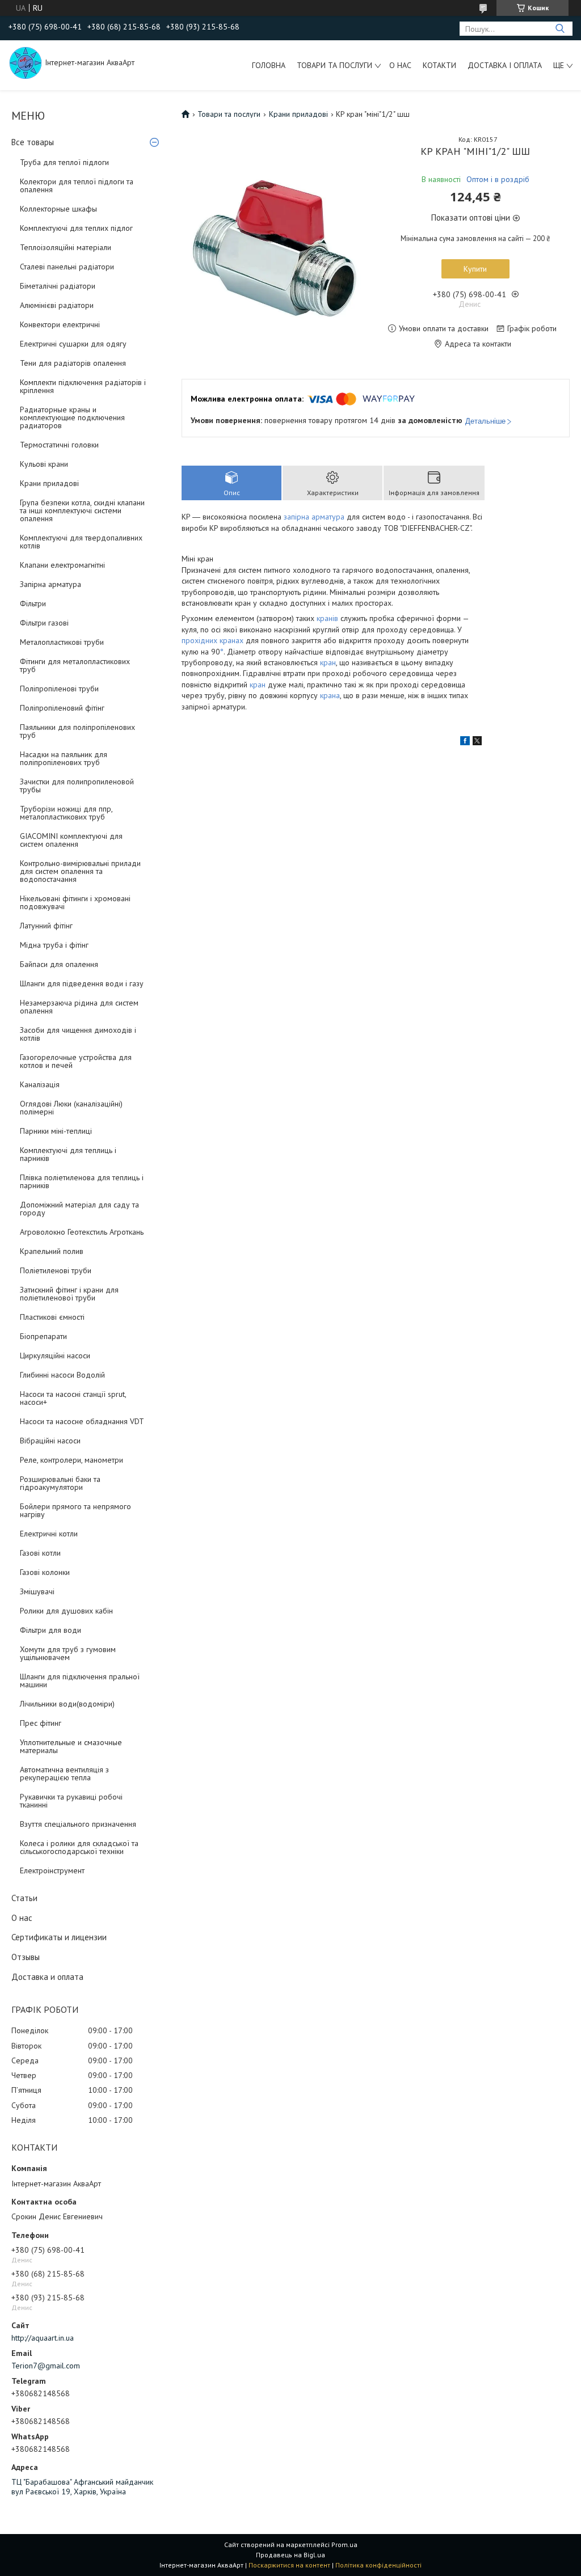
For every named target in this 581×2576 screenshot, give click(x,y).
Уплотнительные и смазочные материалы (71, 1746)
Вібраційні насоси (50, 1441)
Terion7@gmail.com (46, 2366)
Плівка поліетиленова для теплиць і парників (82, 1181)
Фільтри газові (44, 623)
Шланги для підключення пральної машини (80, 1680)
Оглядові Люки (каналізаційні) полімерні (71, 1108)
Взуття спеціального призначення (78, 1824)
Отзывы (26, 1957)
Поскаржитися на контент (289, 2565)
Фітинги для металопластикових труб (75, 665)
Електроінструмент (52, 1870)
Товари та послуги (334, 65)
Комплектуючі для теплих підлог (76, 228)
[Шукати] (560, 29)
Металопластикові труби (62, 642)
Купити (475, 269)
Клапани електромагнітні (62, 565)
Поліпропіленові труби (59, 689)
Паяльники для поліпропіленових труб (77, 731)
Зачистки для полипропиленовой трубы (77, 786)
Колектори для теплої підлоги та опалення (77, 185)
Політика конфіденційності (378, 2565)
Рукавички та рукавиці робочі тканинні (71, 1801)
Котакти (439, 65)
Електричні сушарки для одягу (73, 344)
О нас (400, 65)
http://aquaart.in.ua (43, 2338)
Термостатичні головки (59, 445)
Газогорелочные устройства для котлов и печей (76, 1061)
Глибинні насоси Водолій (62, 1375)
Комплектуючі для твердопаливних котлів (81, 542)
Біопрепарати (43, 1336)
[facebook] (465, 742)
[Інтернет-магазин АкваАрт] (26, 62)
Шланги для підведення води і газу (82, 983)
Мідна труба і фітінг (54, 945)
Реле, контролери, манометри (71, 1460)
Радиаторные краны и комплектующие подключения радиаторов (72, 417)
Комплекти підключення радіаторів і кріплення (83, 386)
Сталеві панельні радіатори (67, 267)
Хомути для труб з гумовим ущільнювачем (68, 1653)
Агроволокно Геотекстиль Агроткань (82, 1232)
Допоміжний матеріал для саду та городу (79, 1209)
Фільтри (33, 603)
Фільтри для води (50, 1630)
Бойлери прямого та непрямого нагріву (75, 1510)
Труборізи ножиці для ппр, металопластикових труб (66, 813)
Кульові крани (44, 464)
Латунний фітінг (46, 926)
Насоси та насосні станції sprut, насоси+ (73, 1398)
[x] (477, 742)
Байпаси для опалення (59, 964)
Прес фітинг (41, 1723)
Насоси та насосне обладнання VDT (82, 1421)
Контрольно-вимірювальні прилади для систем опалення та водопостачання (80, 871)
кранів (327, 618)
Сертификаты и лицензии (59, 1937)
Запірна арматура (50, 584)
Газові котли (40, 1553)
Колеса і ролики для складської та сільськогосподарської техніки (79, 1847)
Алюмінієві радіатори (57, 305)
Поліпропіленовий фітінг (62, 708)
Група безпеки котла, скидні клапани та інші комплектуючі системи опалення (82, 510)
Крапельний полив (52, 1251)
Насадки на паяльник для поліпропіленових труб (64, 758)
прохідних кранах (212, 640)
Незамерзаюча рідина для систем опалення (79, 1007)
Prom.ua (344, 2545)
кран (328, 662)
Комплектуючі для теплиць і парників (68, 1154)
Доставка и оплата (47, 1977)
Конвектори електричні (60, 324)
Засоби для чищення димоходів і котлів (78, 1034)
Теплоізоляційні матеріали (66, 247)
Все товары (33, 142)
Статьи (24, 1898)
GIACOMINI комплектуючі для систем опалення (71, 840)
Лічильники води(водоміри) (67, 1704)
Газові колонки (45, 1572)
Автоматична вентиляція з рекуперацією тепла (64, 1773)
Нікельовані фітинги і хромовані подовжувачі (75, 902)
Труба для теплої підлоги (64, 162)
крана (330, 695)
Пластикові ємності (52, 1317)
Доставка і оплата (505, 65)
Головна (269, 65)
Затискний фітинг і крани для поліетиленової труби (69, 1294)
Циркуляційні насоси (55, 1355)
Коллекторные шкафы (58, 209)
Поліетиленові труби (56, 1270)
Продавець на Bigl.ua (290, 2555)
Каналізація (40, 1084)
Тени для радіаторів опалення (73, 363)
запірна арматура (314, 517)
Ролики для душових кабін (66, 1611)
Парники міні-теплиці (56, 1131)
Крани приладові (49, 483)
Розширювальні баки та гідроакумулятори (60, 1483)
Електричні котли (49, 1534)
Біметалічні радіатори (58, 286)
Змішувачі (37, 1591)
